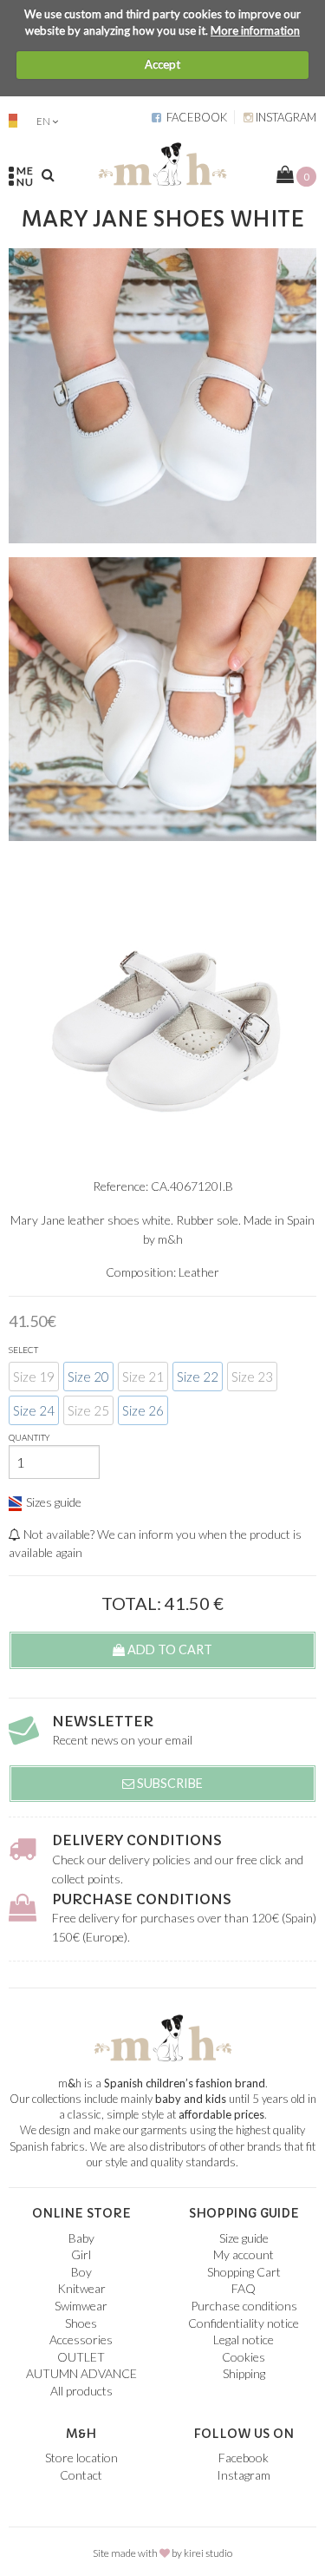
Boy (81, 2272)
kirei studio (208, 2553)
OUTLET (81, 2357)
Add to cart (169, 1649)
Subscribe (169, 1783)
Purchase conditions (142, 1899)
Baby (81, 2238)
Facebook (194, 117)
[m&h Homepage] (162, 162)
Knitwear (81, 2288)
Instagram (285, 117)
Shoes (81, 2323)
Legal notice (244, 2339)
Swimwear (81, 2306)
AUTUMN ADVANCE (81, 2373)
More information (255, 30)
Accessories (81, 2339)
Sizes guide (54, 1502)
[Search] (48, 174)
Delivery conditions (137, 1840)
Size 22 (198, 1377)
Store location (81, 2458)
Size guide (244, 2238)
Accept (162, 64)
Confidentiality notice (244, 2323)
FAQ (244, 2288)
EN (43, 121)
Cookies (244, 2357)
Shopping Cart (244, 2272)
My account (244, 2254)
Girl (81, 2254)
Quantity (29, 1437)
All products (81, 2391)
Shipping (244, 2373)
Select (23, 1350)
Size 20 (88, 1377)
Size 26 (143, 1410)
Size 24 (34, 1410)
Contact (81, 2475)
